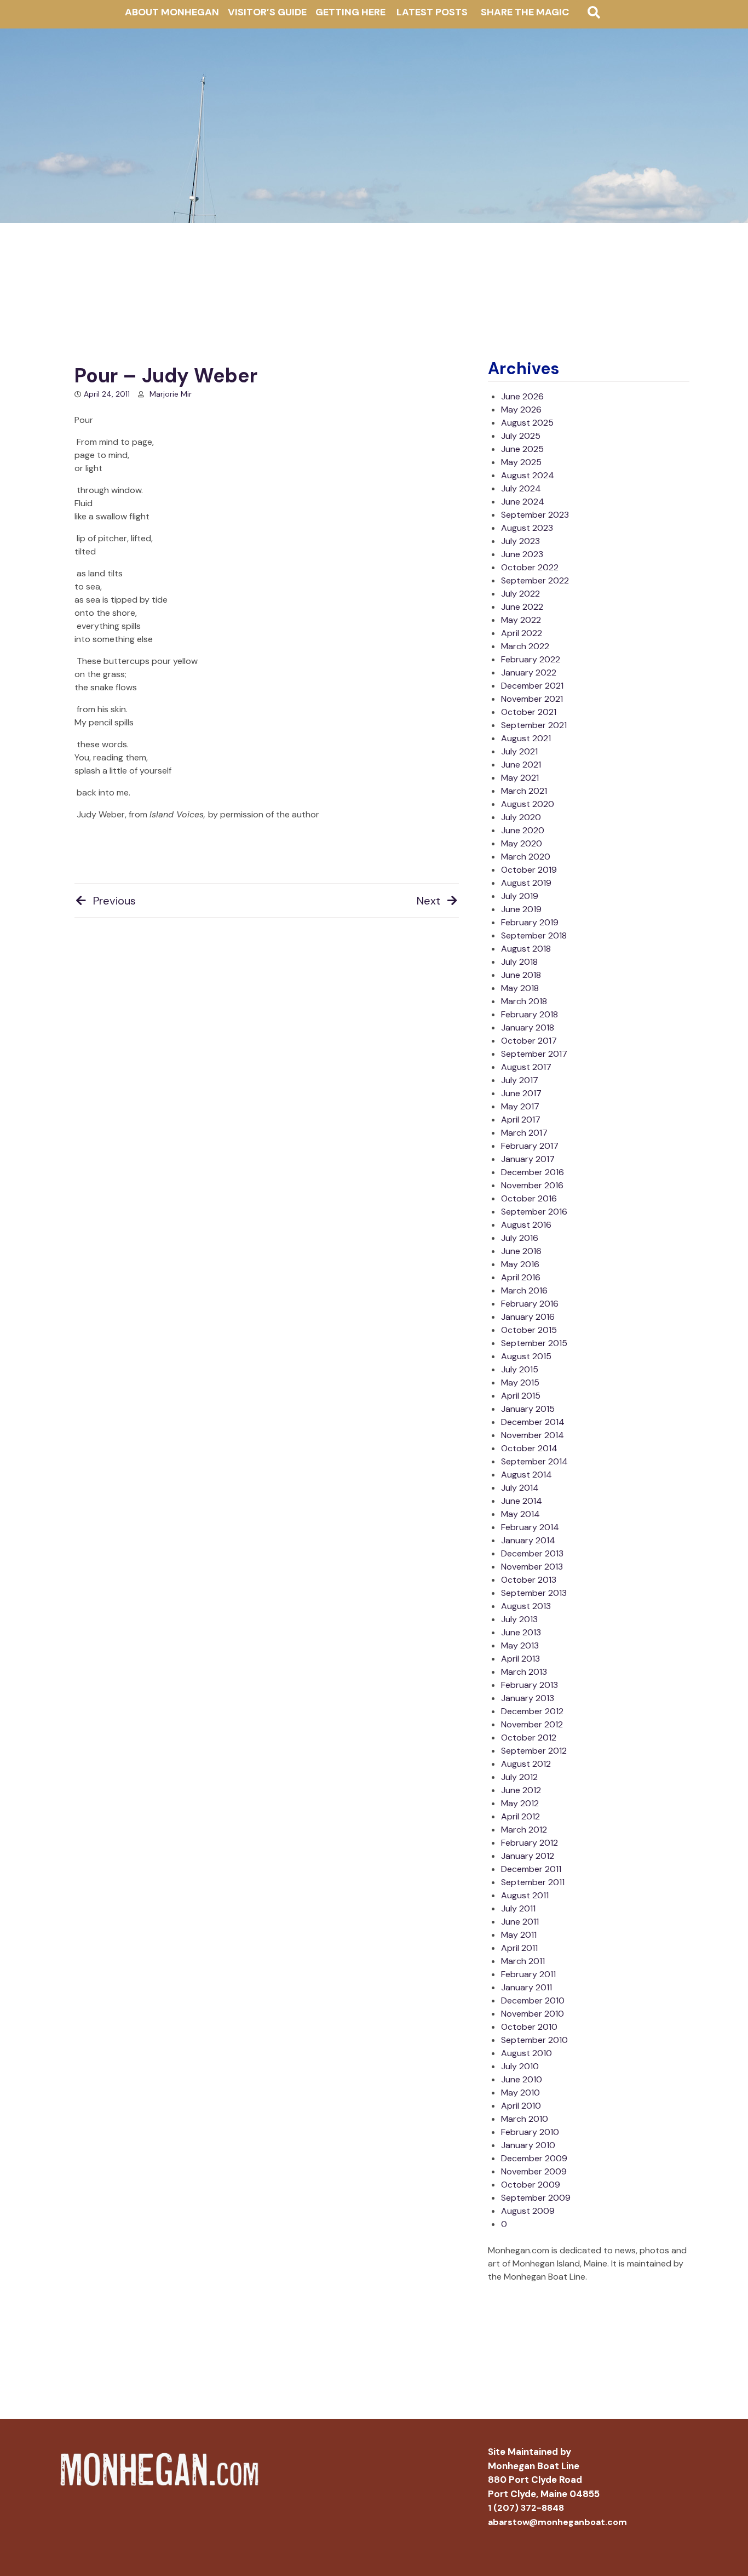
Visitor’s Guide (267, 12)
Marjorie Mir (171, 394)
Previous (114, 901)
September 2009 (536, 2198)
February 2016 (530, 1304)
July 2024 (521, 488)
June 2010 (522, 2079)
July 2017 (520, 1080)
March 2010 (525, 2119)
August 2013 (526, 1606)
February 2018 (530, 1014)
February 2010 (530, 2132)
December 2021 (532, 686)
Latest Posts (432, 12)
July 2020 (521, 817)
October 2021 (529, 712)
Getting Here (350, 12)
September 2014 (534, 1461)
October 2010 (529, 2027)
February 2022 (531, 659)
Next (428, 901)
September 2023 (535, 515)
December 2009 (534, 2158)
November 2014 (533, 1435)
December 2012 (532, 1711)
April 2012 (520, 1816)
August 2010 (527, 2053)
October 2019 (529, 870)
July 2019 (520, 896)
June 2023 (522, 554)
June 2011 (520, 1922)
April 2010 (521, 2106)
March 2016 (524, 1290)
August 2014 (527, 1475)
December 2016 (533, 1172)
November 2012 (532, 1724)
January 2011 (527, 1987)
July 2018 (519, 962)
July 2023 (520, 541)
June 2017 (521, 1093)
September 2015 (534, 1343)
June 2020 (523, 830)
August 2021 (526, 738)
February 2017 (530, 1146)
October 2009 (531, 2185)
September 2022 (535, 580)
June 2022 (522, 607)
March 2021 (524, 791)
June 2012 (521, 1790)
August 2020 (528, 804)
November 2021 (532, 699)
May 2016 (520, 1264)
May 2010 (520, 2093)
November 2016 (532, 1185)
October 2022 (530, 567)
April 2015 (521, 1396)
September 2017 (534, 1054)
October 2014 (529, 1448)
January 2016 (528, 1317)
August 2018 (526, 949)
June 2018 (521, 975)
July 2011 (518, 1908)
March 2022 (525, 646)
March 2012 (524, 1830)
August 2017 (526, 1067)
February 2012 (530, 1843)
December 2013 (532, 1553)
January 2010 (528, 2145)
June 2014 (522, 1501)
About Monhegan (172, 12)
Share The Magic (525, 12)
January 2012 (528, 1856)
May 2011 (519, 1935)
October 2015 (529, 1330)
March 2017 (524, 1133)
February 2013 (530, 1685)
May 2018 (520, 988)
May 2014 (520, 1514)
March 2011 (523, 1961)
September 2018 (534, 935)
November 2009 (534, 2171)
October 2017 (529, 1041)
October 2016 (529, 1198)
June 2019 (521, 909)
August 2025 (527, 423)
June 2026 (522, 396)
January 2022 (529, 672)
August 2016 (526, 1225)
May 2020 (522, 843)
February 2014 (530, 1527)
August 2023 (527, 528)
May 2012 (520, 1803)
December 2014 (533, 1422)
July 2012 (519, 1777)
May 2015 (520, 1383)
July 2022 (520, 594)
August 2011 (525, 1895)
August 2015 (526, 1356)
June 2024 (523, 502)
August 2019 (526, 883)
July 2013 (519, 1619)
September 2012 (534, 1751)
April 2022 (522, 633)
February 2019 (530, 922)
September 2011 (533, 1882)
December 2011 (531, 1869)
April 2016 (521, 1277)
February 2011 (528, 1974)
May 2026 (521, 410)
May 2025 (521, 462)
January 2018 (528, 1027)
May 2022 (521, 620)
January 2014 (528, 1540)
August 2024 (528, 475)
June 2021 (521, 765)
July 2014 (520, 1488)
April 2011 (519, 1948)
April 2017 (521, 1120)
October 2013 (529, 1580)
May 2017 (520, 1106)
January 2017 (528, 1159)
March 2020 (526, 857)
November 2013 (532, 1567)
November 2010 (533, 2014)
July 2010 (520, 2066)
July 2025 (521, 436)
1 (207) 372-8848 (526, 2508)
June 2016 (521, 1251)
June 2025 (522, 449)
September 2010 (534, 2040)
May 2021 (520, 778)
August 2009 (528, 2211)
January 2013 (528, 1698)
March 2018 (524, 1001)
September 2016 (534, 1212)
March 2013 (524, 1672)
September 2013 (534, 1593)
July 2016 (520, 1238)
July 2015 (520, 1369)
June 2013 (521, 1632)
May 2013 (520, 1645)
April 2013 (520, 1659)
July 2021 (519, 751)
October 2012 (529, 1738)
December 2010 (533, 2000)
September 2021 (534, 725)
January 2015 (528, 1409)
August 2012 (526, 1764)
